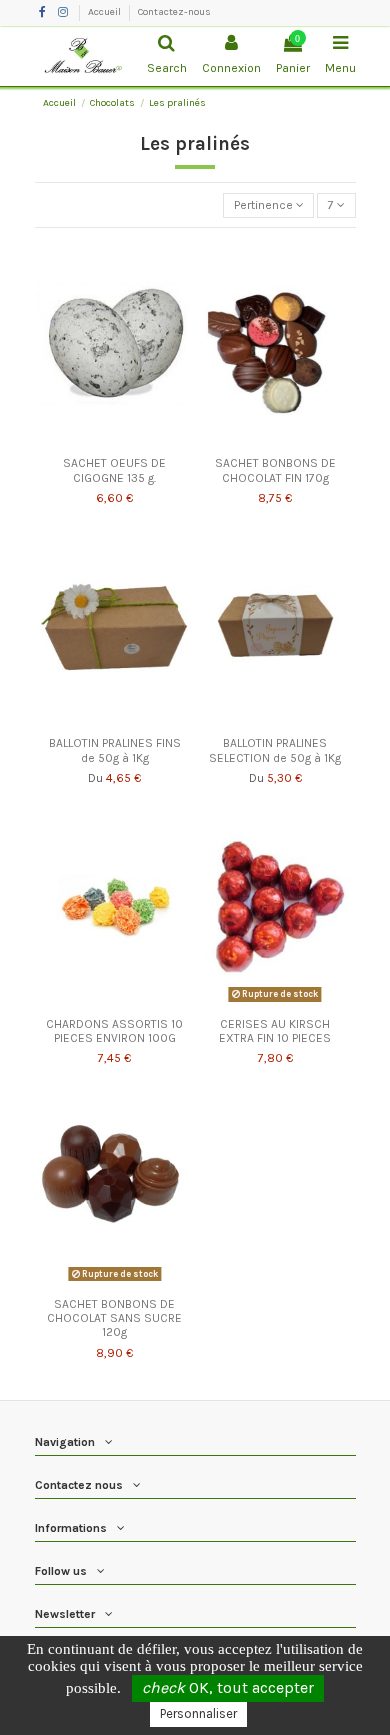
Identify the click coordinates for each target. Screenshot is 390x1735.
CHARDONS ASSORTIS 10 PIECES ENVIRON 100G (114, 1031)
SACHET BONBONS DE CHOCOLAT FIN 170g (275, 470)
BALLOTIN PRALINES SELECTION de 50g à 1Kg (275, 750)
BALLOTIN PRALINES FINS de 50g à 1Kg (115, 750)
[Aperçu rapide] (115, 442)
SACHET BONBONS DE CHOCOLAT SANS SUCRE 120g (114, 1318)
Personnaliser (198, 1713)
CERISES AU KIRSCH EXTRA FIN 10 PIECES (275, 1031)
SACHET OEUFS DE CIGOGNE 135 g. (114, 470)
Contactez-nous (174, 12)
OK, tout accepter (228, 1687)
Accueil (105, 12)
